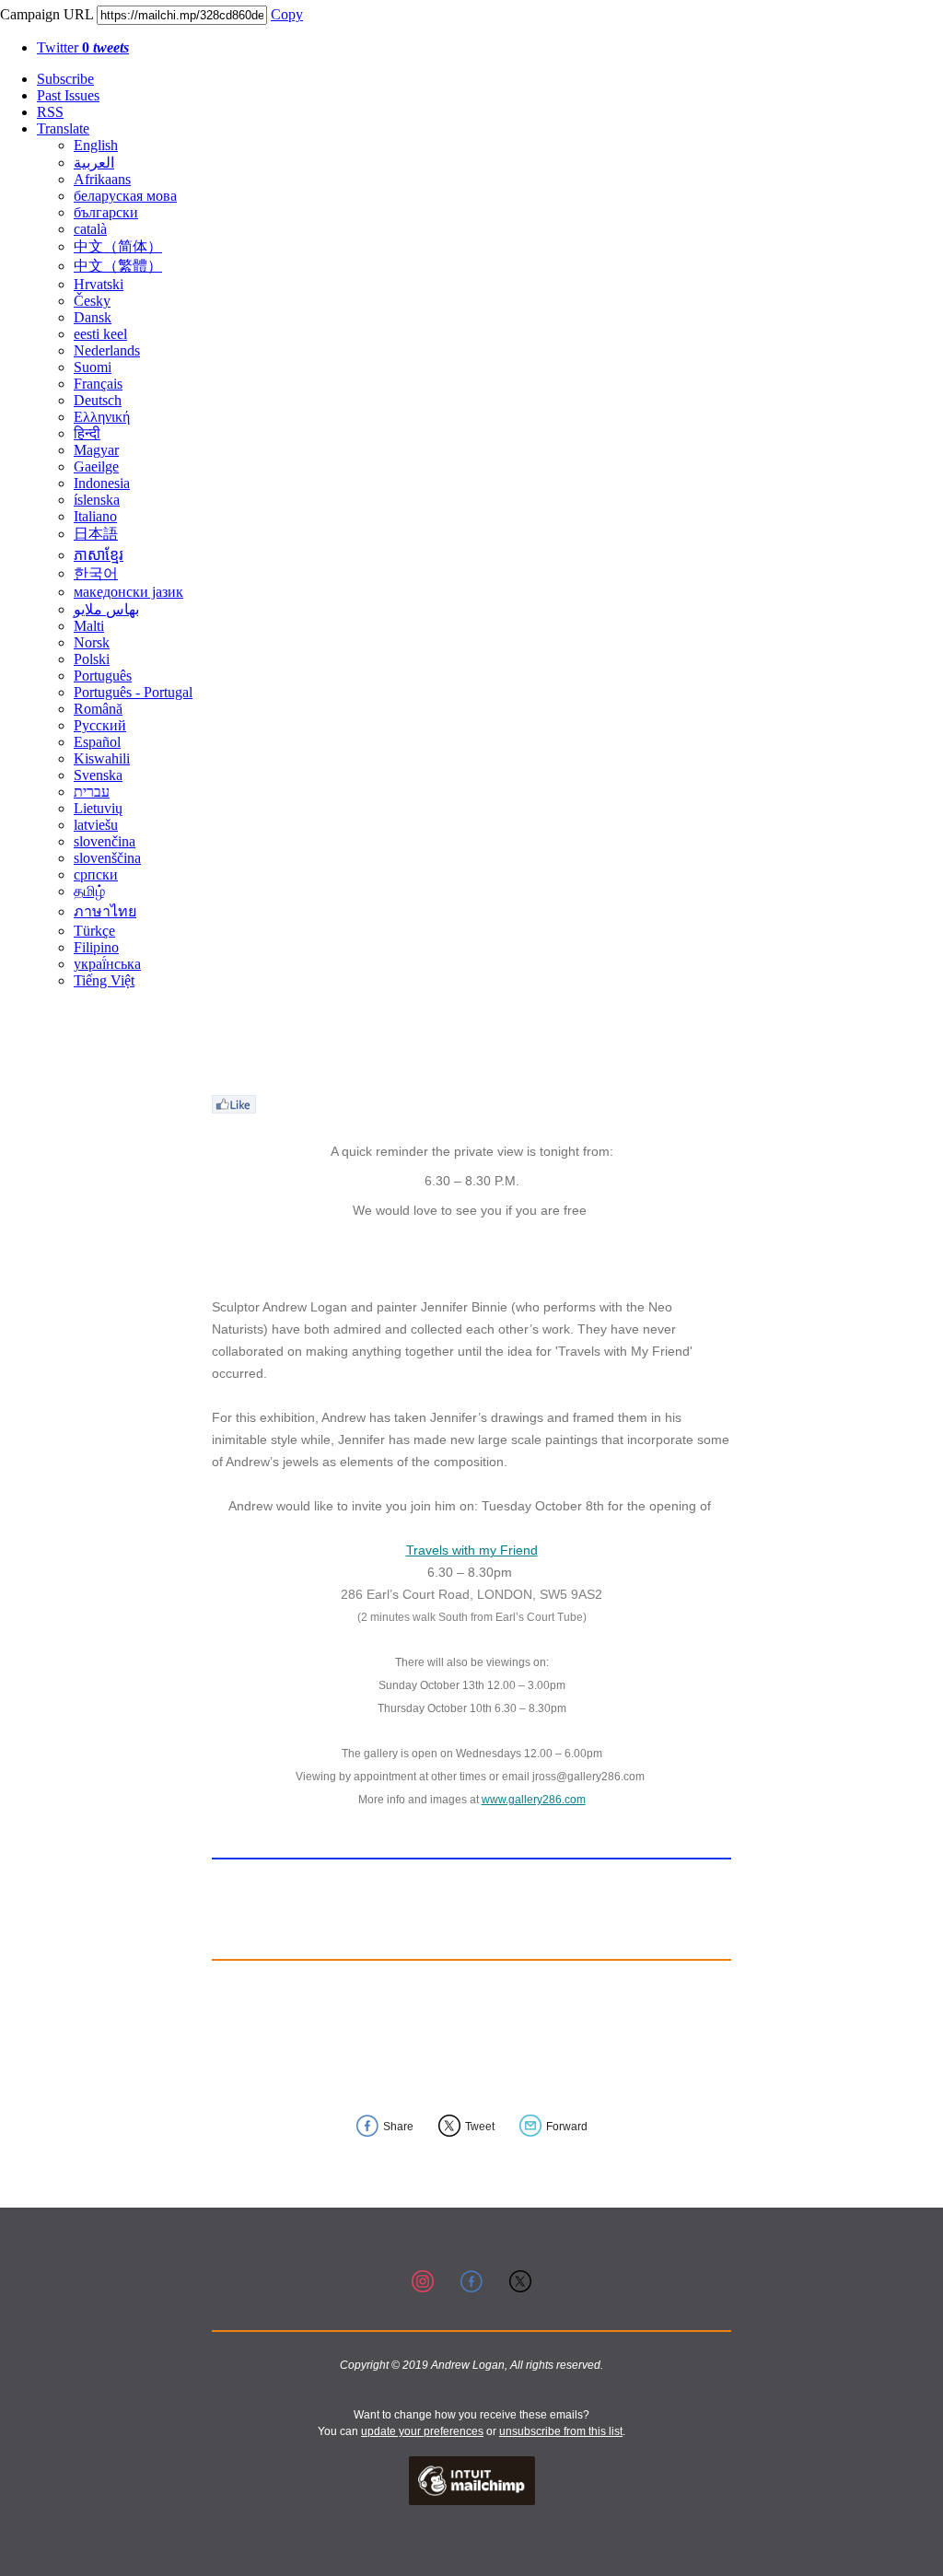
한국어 (96, 573)
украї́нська (107, 964)
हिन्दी (87, 433)
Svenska (98, 775)
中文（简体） (118, 246)
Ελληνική (102, 417)
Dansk (93, 317)
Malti (89, 626)
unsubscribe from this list (561, 2431)
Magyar (96, 450)
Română (98, 709)
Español (97, 742)
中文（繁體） (118, 266)
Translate (63, 128)
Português (103, 676)
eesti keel (100, 334)
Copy (287, 14)
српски (96, 874)
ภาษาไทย (105, 911)
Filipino (96, 947)
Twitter (83, 47)
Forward (567, 2127)
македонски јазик (128, 592)
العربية (94, 163)
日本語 (96, 534)
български (106, 212)
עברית (92, 792)
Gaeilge (96, 466)
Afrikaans (102, 179)
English (96, 145)
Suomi (93, 367)
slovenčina (105, 841)
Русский (100, 725)
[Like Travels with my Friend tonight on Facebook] (234, 1108)
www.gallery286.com (534, 1800)
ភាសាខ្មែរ (99, 555)
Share (398, 2127)
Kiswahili (102, 758)
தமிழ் (89, 891)
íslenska (97, 500)
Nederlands (107, 350)
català (90, 229)
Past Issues (68, 95)
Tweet (480, 2127)
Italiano (95, 516)
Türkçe (94, 931)
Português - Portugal (133, 692)
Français (98, 384)
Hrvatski (99, 284)
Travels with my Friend (472, 1550)
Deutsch (98, 400)
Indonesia (102, 483)
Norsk (92, 642)
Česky (92, 301)
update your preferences (422, 2431)
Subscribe (65, 79)
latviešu (96, 825)
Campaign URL (47, 14)
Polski (92, 659)
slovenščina (107, 858)
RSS (50, 112)
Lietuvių (98, 808)
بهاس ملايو (106, 609)
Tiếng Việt (104, 980)
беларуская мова (125, 196)
